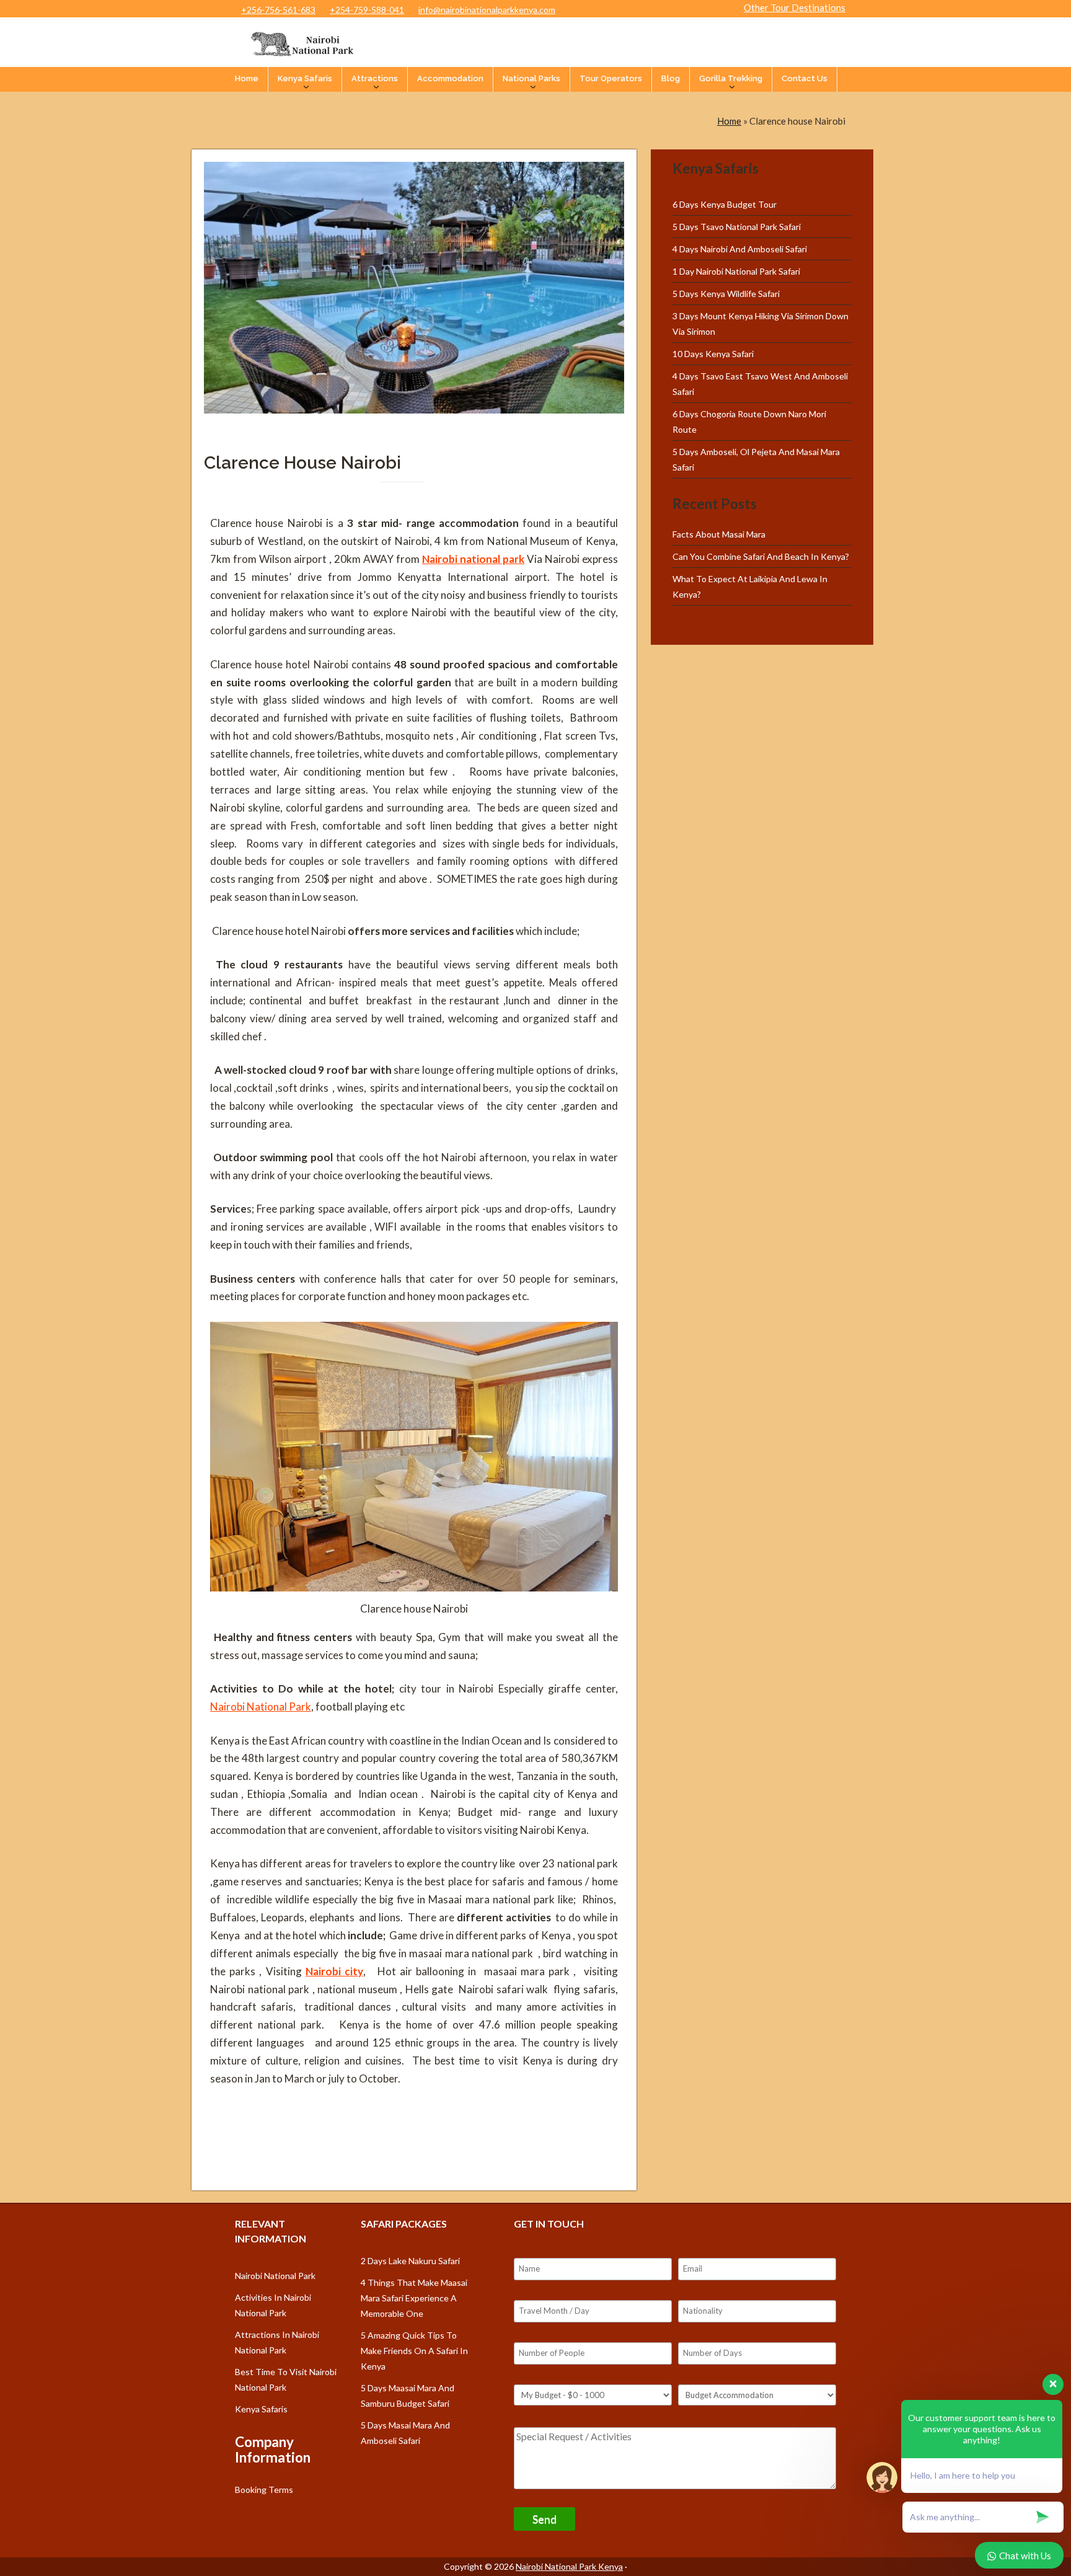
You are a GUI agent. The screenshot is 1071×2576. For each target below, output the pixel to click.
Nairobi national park (473, 559)
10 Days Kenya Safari (713, 354)
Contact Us (804, 78)
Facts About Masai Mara (719, 534)
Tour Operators (611, 78)
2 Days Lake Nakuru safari (410, 2261)
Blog (671, 78)
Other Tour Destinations (795, 7)
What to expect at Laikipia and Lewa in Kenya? (750, 586)
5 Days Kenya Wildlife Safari (726, 294)
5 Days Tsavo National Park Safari (737, 227)
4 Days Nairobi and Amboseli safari (740, 249)
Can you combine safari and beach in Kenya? (761, 556)
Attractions (375, 78)
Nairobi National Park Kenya (569, 2566)
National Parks (531, 78)
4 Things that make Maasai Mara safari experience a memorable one (414, 2298)
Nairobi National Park (261, 1706)
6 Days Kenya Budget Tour (725, 204)
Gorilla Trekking (731, 78)
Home (247, 78)
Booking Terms (264, 2490)
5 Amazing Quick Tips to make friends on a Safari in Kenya (414, 2351)
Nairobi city (334, 1971)
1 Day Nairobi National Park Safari (736, 271)
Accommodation (450, 78)
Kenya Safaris (305, 78)
